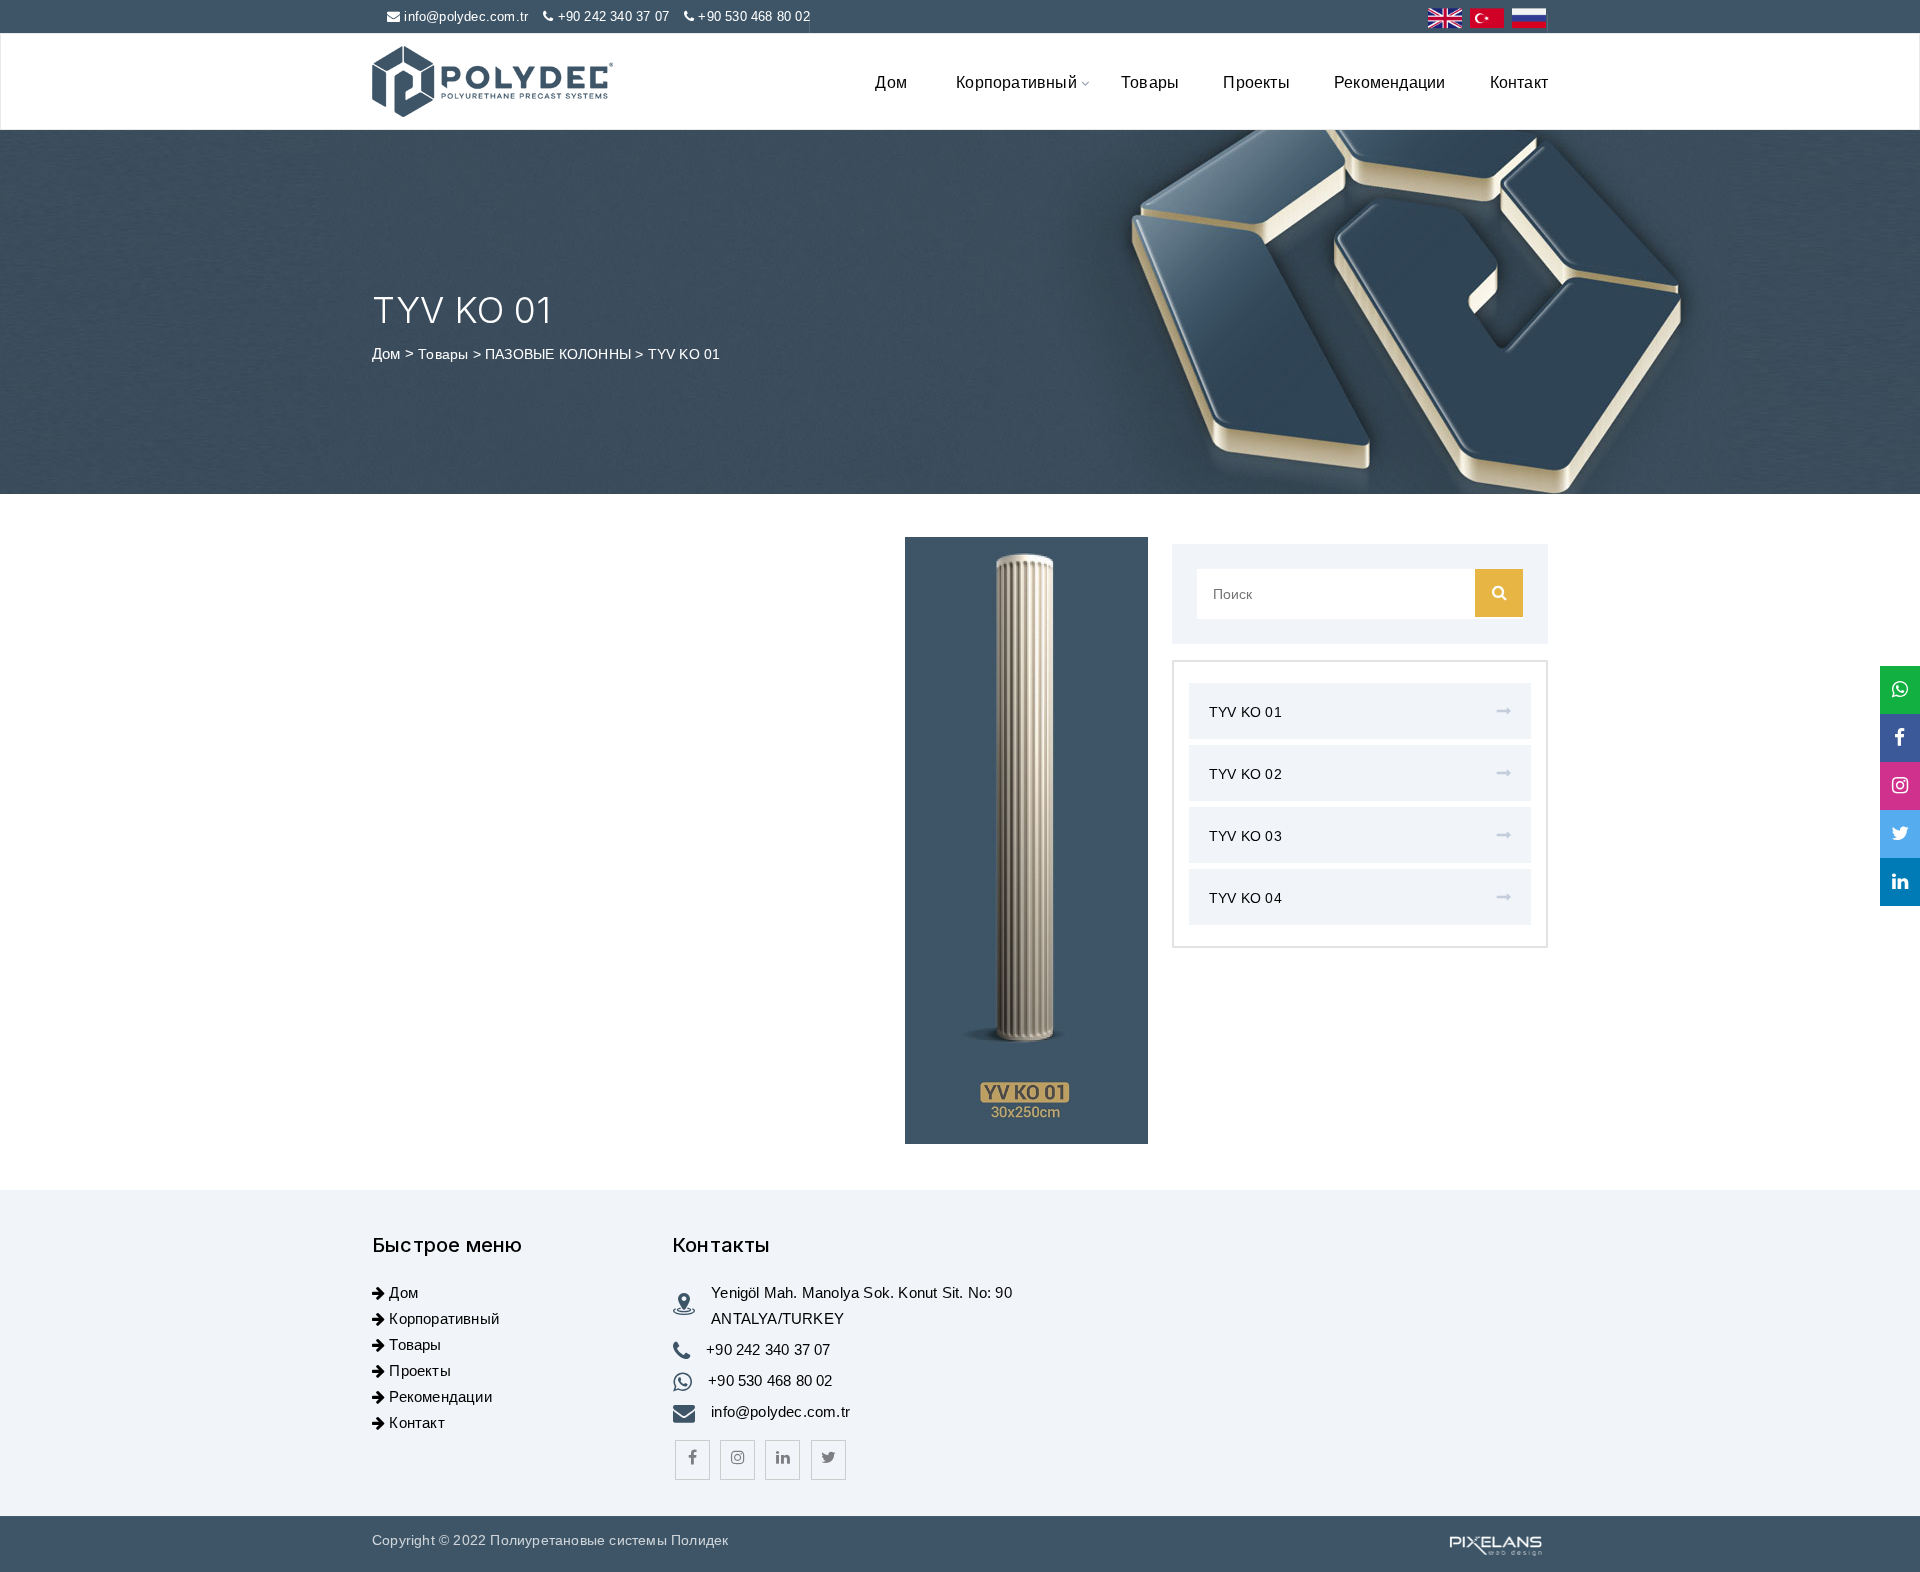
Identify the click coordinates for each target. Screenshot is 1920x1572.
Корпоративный (1016, 81)
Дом (891, 81)
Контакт (1519, 81)
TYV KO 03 (1245, 836)
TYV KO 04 (1245, 898)
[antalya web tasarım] (1494, 1544)
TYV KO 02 (1245, 774)
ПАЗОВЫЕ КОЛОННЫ (560, 354)
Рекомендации (1389, 81)
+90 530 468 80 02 (753, 16)
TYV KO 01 (1245, 712)
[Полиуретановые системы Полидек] (492, 81)
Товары (1150, 81)
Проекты (1256, 81)
